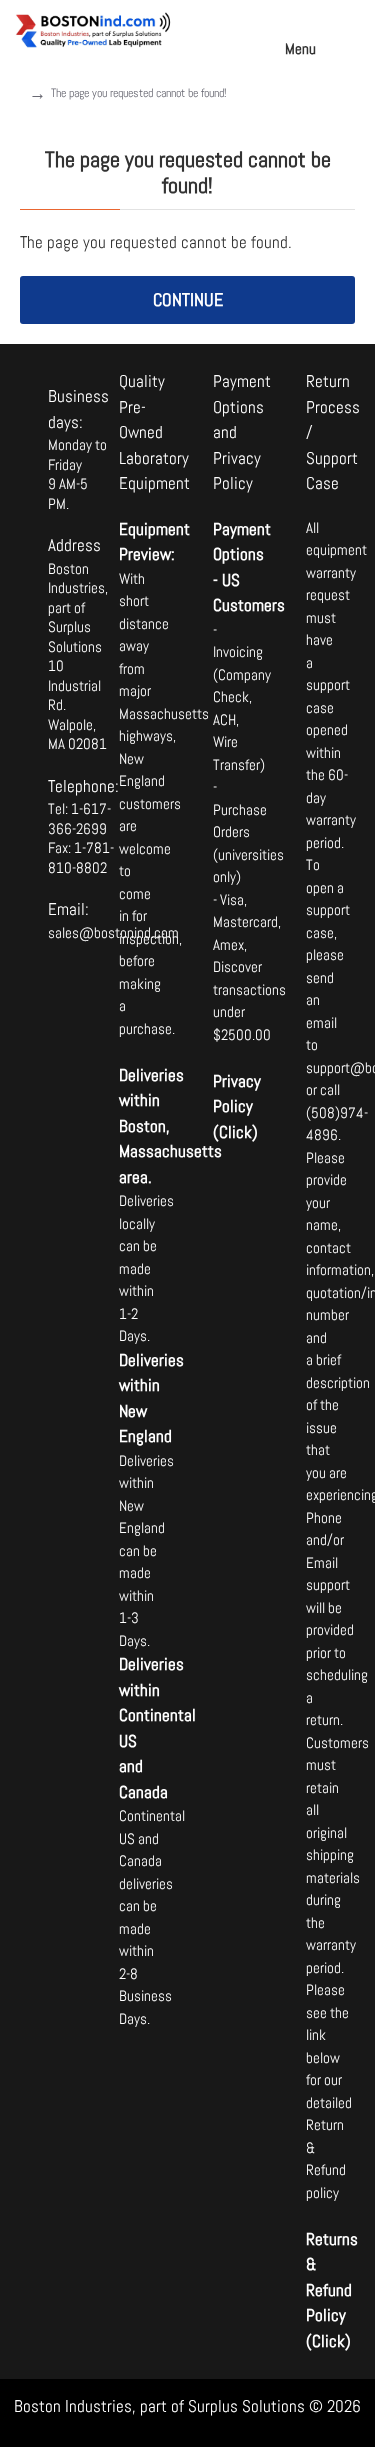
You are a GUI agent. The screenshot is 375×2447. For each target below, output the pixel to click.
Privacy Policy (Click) (235, 1106)
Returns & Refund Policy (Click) (328, 2290)
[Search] (350, 30)
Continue (188, 299)
